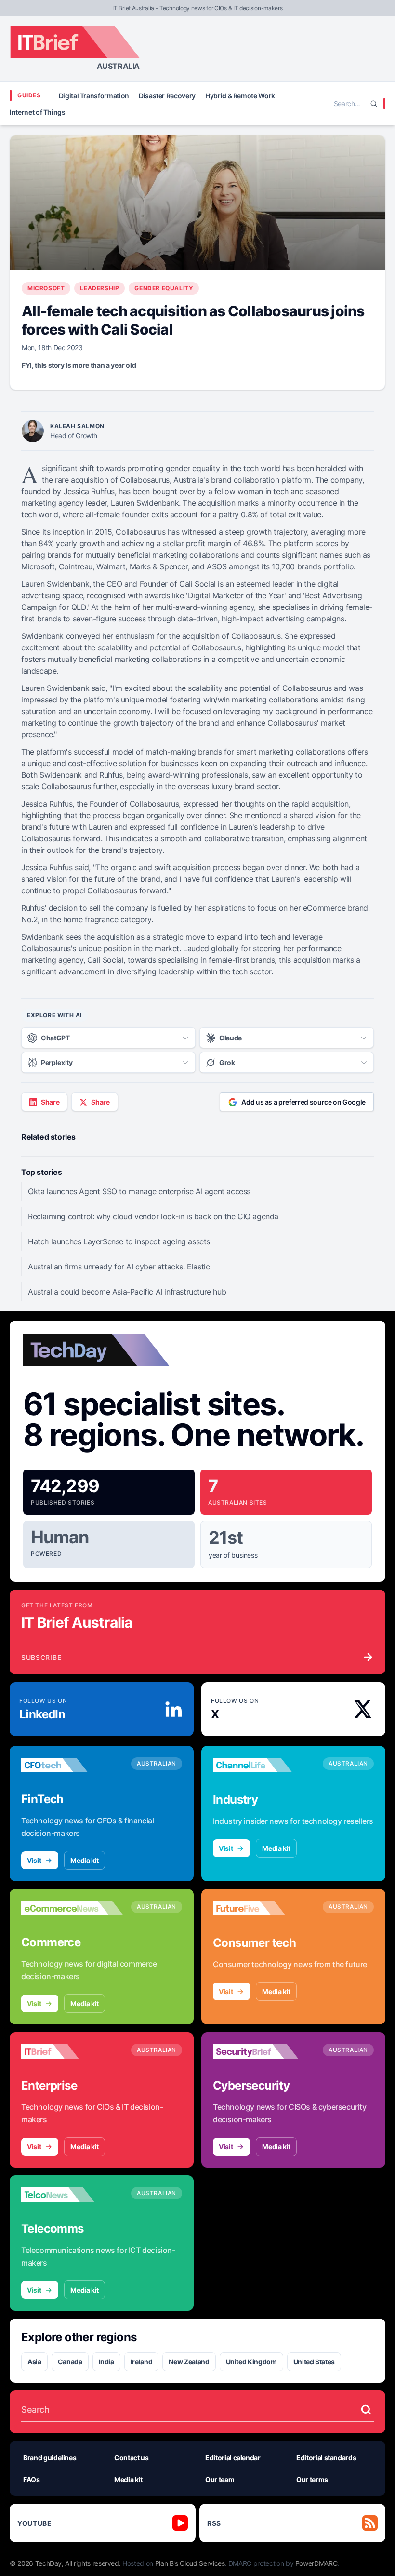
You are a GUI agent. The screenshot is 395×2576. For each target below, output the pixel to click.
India (106, 2362)
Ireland (142, 2362)
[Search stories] (366, 2410)
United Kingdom (251, 2362)
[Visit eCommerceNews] (72, 1908)
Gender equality (164, 288)
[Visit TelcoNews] (72, 2195)
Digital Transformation (94, 96)
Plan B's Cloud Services (190, 2563)
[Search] (374, 104)
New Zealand (189, 2362)
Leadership (99, 288)
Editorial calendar (233, 2458)
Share (50, 1102)
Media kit (85, 1860)
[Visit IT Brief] (72, 2051)
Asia (34, 2362)
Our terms (312, 2479)
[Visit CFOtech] (72, 1765)
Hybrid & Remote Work (240, 96)
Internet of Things (38, 112)
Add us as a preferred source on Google (303, 1102)
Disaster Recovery (167, 96)
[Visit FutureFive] (264, 1908)
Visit (34, 1860)
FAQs (32, 2479)
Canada (70, 2362)
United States (314, 2362)
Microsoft (46, 288)
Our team (220, 2479)
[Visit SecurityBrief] (264, 2051)
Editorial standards (326, 2458)
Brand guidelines (50, 2458)
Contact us (132, 2458)
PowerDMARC (316, 2563)
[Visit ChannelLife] (264, 1765)
